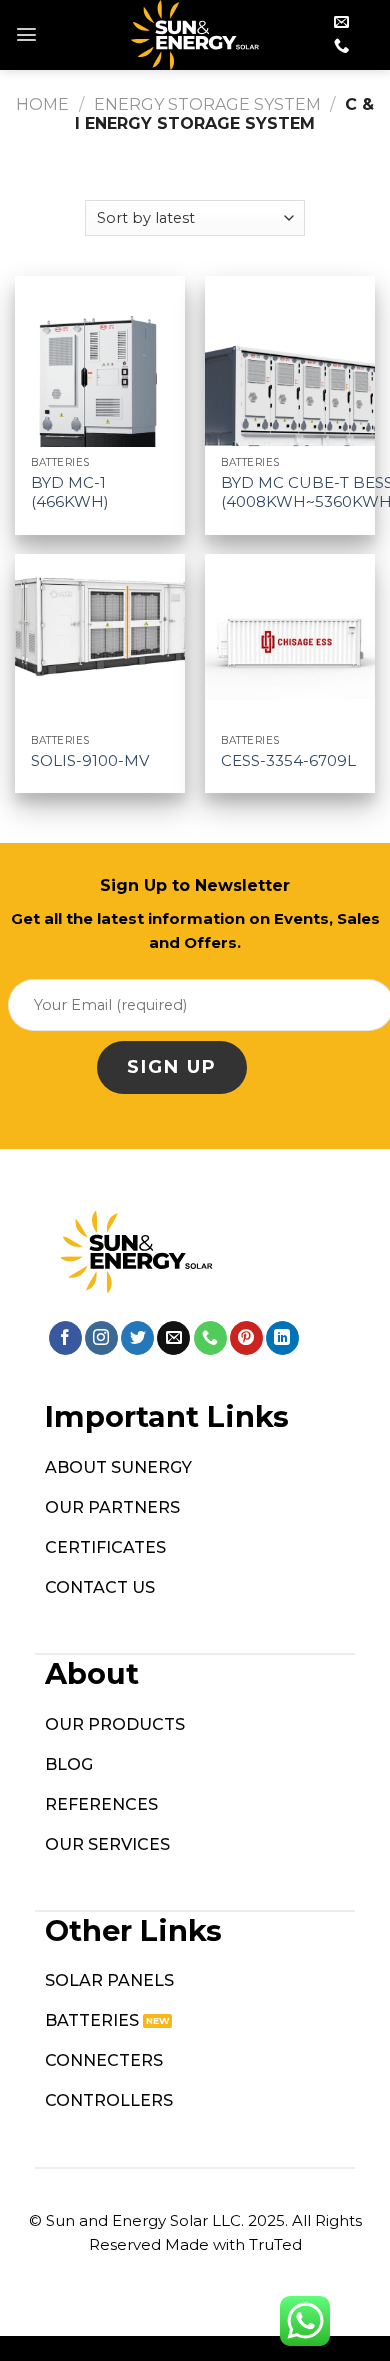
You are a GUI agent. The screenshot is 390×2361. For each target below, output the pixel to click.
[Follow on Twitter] (137, 1338)
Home (42, 104)
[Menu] (26, 34)
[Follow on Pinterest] (246, 1338)
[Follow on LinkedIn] (282, 1338)
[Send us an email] (341, 22)
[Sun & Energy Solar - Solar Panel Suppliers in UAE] (195, 35)
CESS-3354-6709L (288, 760)
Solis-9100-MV (90, 760)
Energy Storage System (207, 104)
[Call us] (341, 46)
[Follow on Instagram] (101, 1338)
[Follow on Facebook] (65, 1338)
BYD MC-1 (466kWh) (70, 492)
